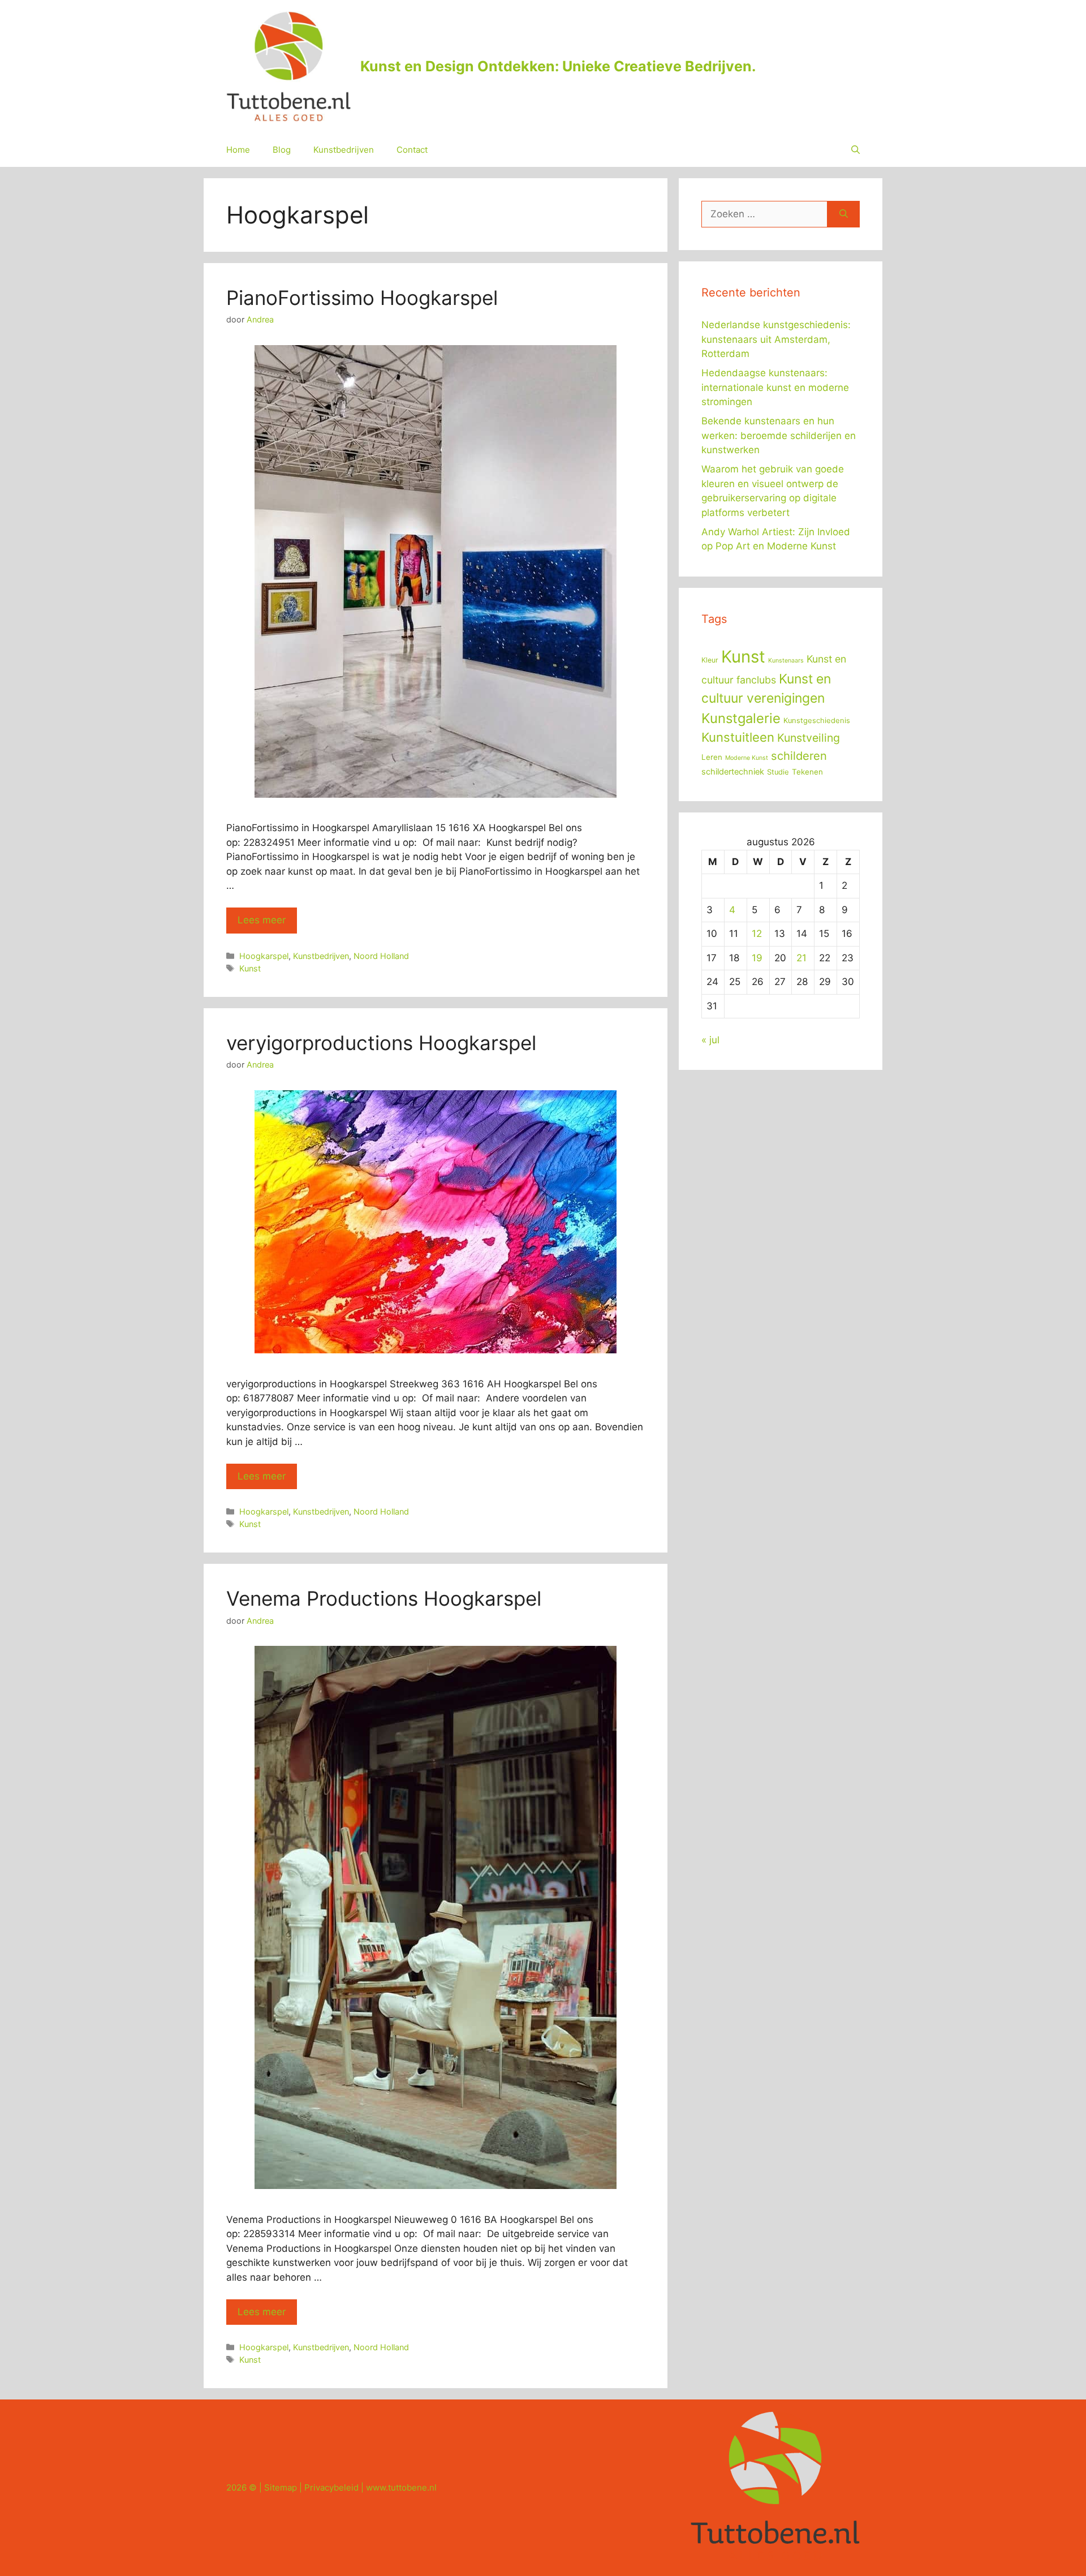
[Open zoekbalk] (856, 150)
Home (238, 150)
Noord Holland (381, 956)
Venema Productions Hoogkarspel (384, 1598)
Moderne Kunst (747, 758)
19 (757, 958)
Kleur (710, 660)
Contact (412, 150)
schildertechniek (733, 772)
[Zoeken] (844, 214)
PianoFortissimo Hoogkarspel (362, 298)
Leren (712, 757)
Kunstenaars (786, 661)
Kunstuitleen (738, 737)
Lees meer (262, 920)
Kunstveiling (809, 738)
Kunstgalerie (741, 718)
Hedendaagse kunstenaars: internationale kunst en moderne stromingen (775, 387)
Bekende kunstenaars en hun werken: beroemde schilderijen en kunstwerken (779, 435)
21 (801, 958)
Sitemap (281, 2487)
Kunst (250, 968)
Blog (282, 150)
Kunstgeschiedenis (817, 721)
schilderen (799, 756)
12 (757, 934)
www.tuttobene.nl (401, 2487)
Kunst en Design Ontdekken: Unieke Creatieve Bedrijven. (558, 66)
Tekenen (807, 772)
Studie (778, 772)
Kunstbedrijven (344, 150)
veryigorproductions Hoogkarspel (381, 1043)
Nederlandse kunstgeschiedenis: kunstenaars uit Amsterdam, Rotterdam (776, 339)
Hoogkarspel (264, 956)
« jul (710, 1040)
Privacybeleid (331, 2487)
